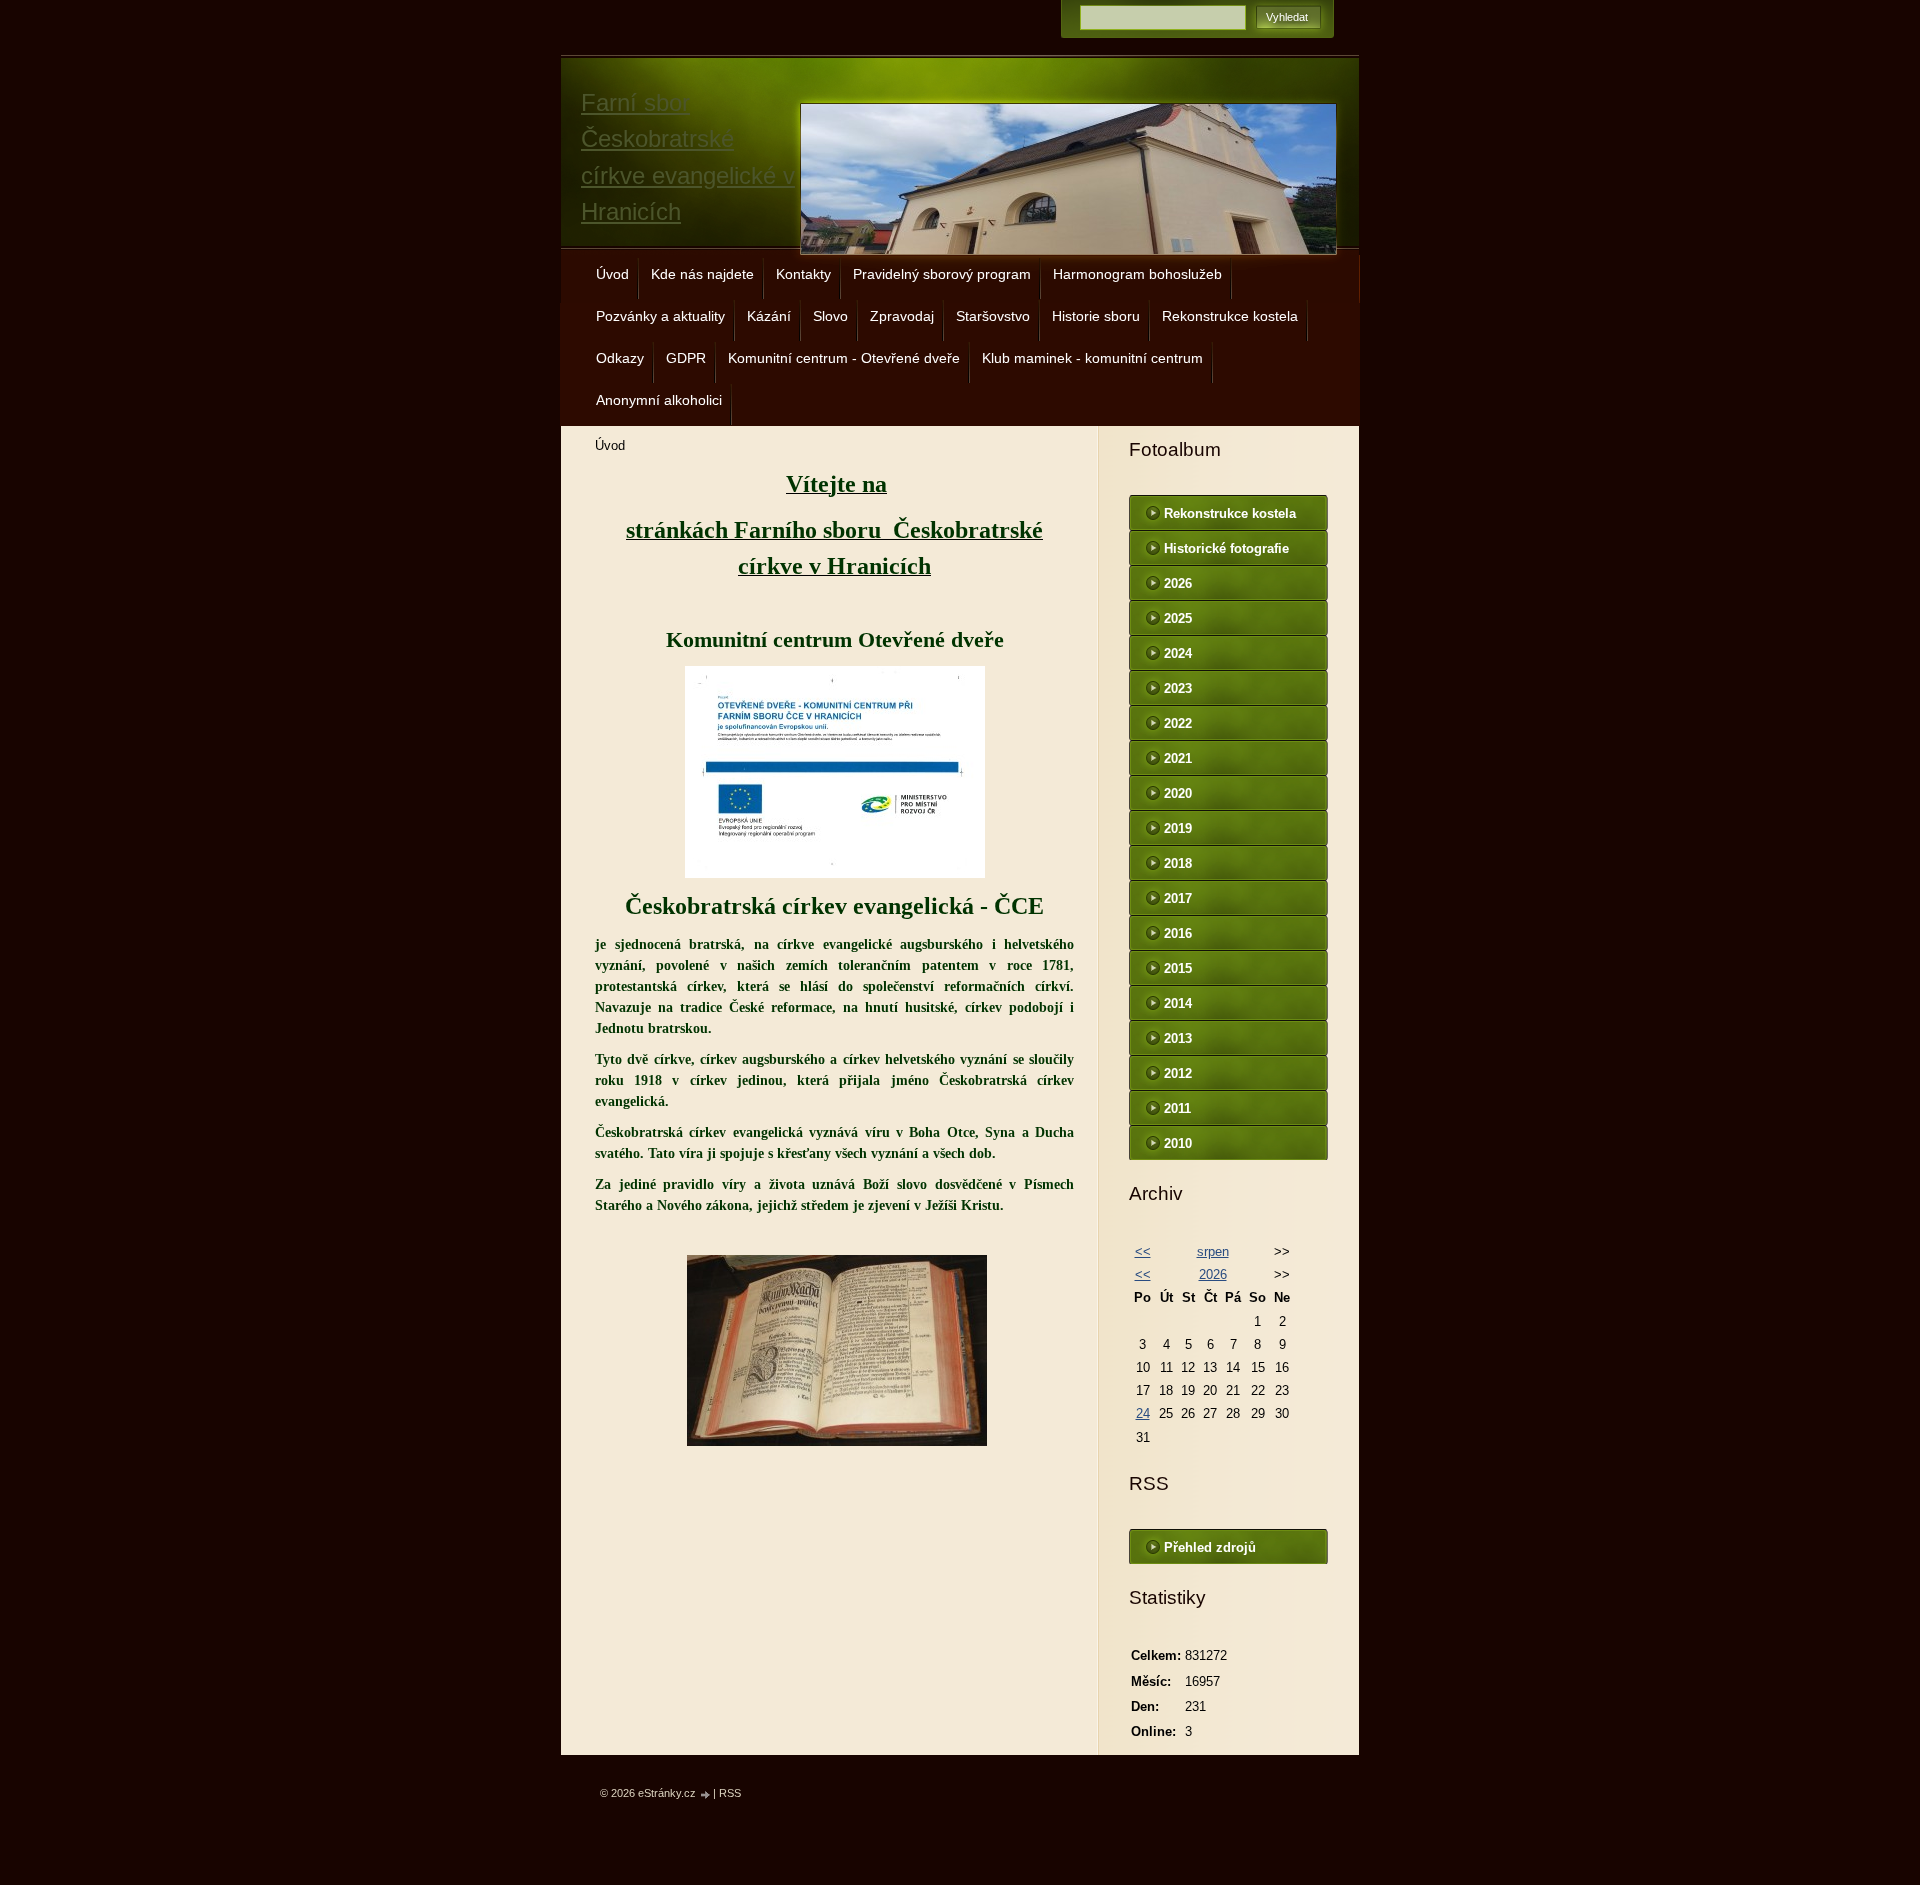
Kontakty (803, 274)
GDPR (686, 358)
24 (1143, 1413)
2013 (1178, 1038)
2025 (1178, 618)
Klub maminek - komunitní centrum (1092, 358)
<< (1143, 1251)
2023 (1178, 688)
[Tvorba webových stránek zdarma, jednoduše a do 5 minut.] (706, 1794)
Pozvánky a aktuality (660, 316)
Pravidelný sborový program (942, 274)
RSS (730, 1793)
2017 (1178, 898)
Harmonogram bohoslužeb (1137, 274)
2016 (1178, 933)
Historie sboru (1096, 316)
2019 (1178, 828)
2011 (1177, 1108)
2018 (1178, 863)
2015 (1178, 968)
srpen (1213, 1251)
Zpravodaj (902, 316)
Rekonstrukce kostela (1230, 316)
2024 (1178, 653)
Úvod (612, 274)
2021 (1178, 758)
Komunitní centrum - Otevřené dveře (844, 358)
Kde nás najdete (702, 274)
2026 (1178, 583)
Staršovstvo (993, 316)
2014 (1178, 1003)
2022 (1178, 723)
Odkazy (620, 358)
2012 (1178, 1073)
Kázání (769, 316)
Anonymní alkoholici (659, 400)
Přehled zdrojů (1210, 1547)
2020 (1178, 793)
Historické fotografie (1226, 548)
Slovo (830, 316)
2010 (1178, 1143)
